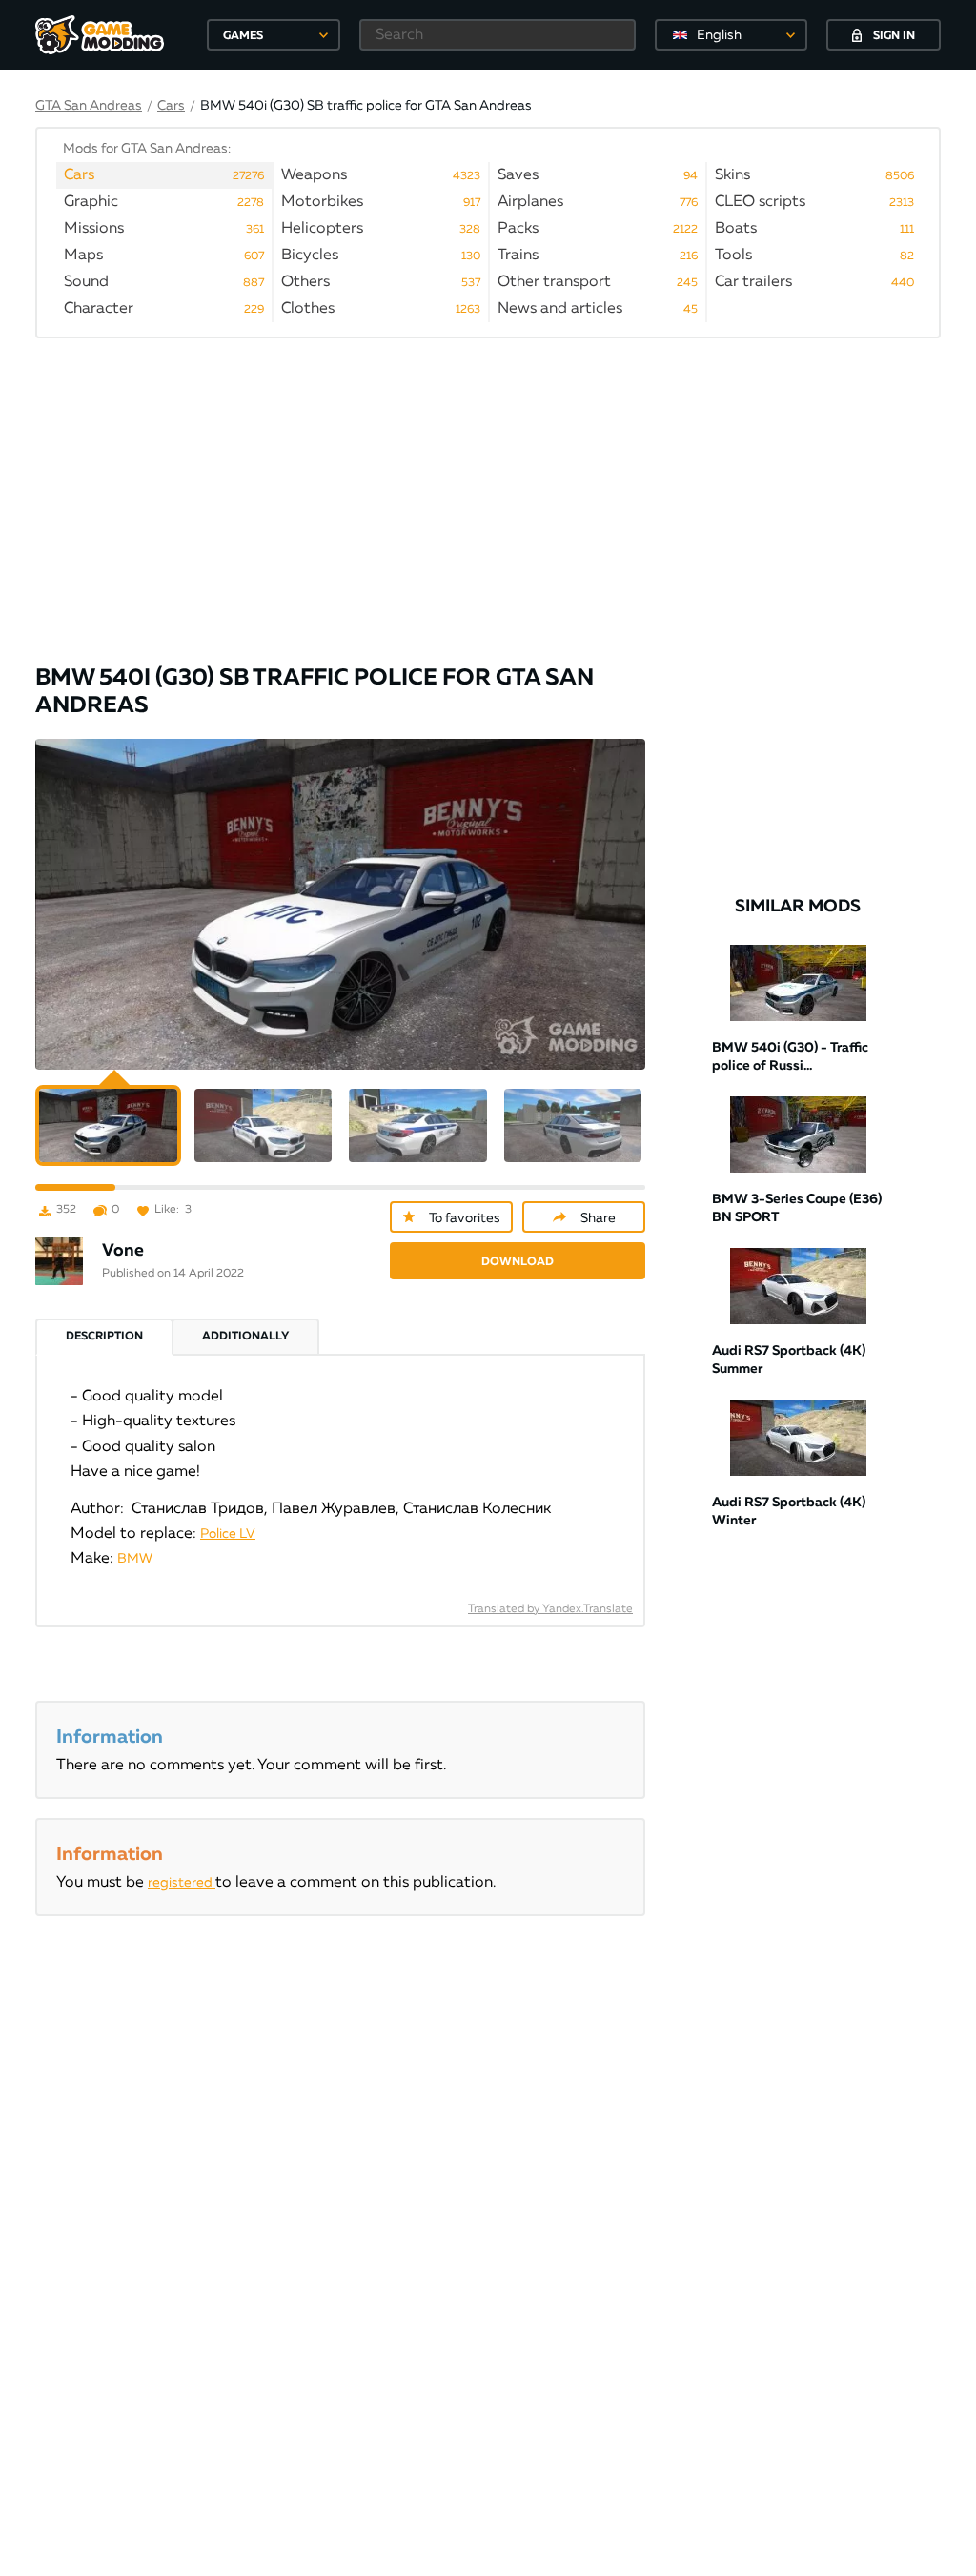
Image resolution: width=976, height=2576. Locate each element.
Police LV (228, 1534)
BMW (135, 1559)
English (719, 35)
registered (182, 1883)
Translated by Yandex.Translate (550, 1609)
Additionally (245, 1337)
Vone (123, 1251)
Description (104, 1337)
